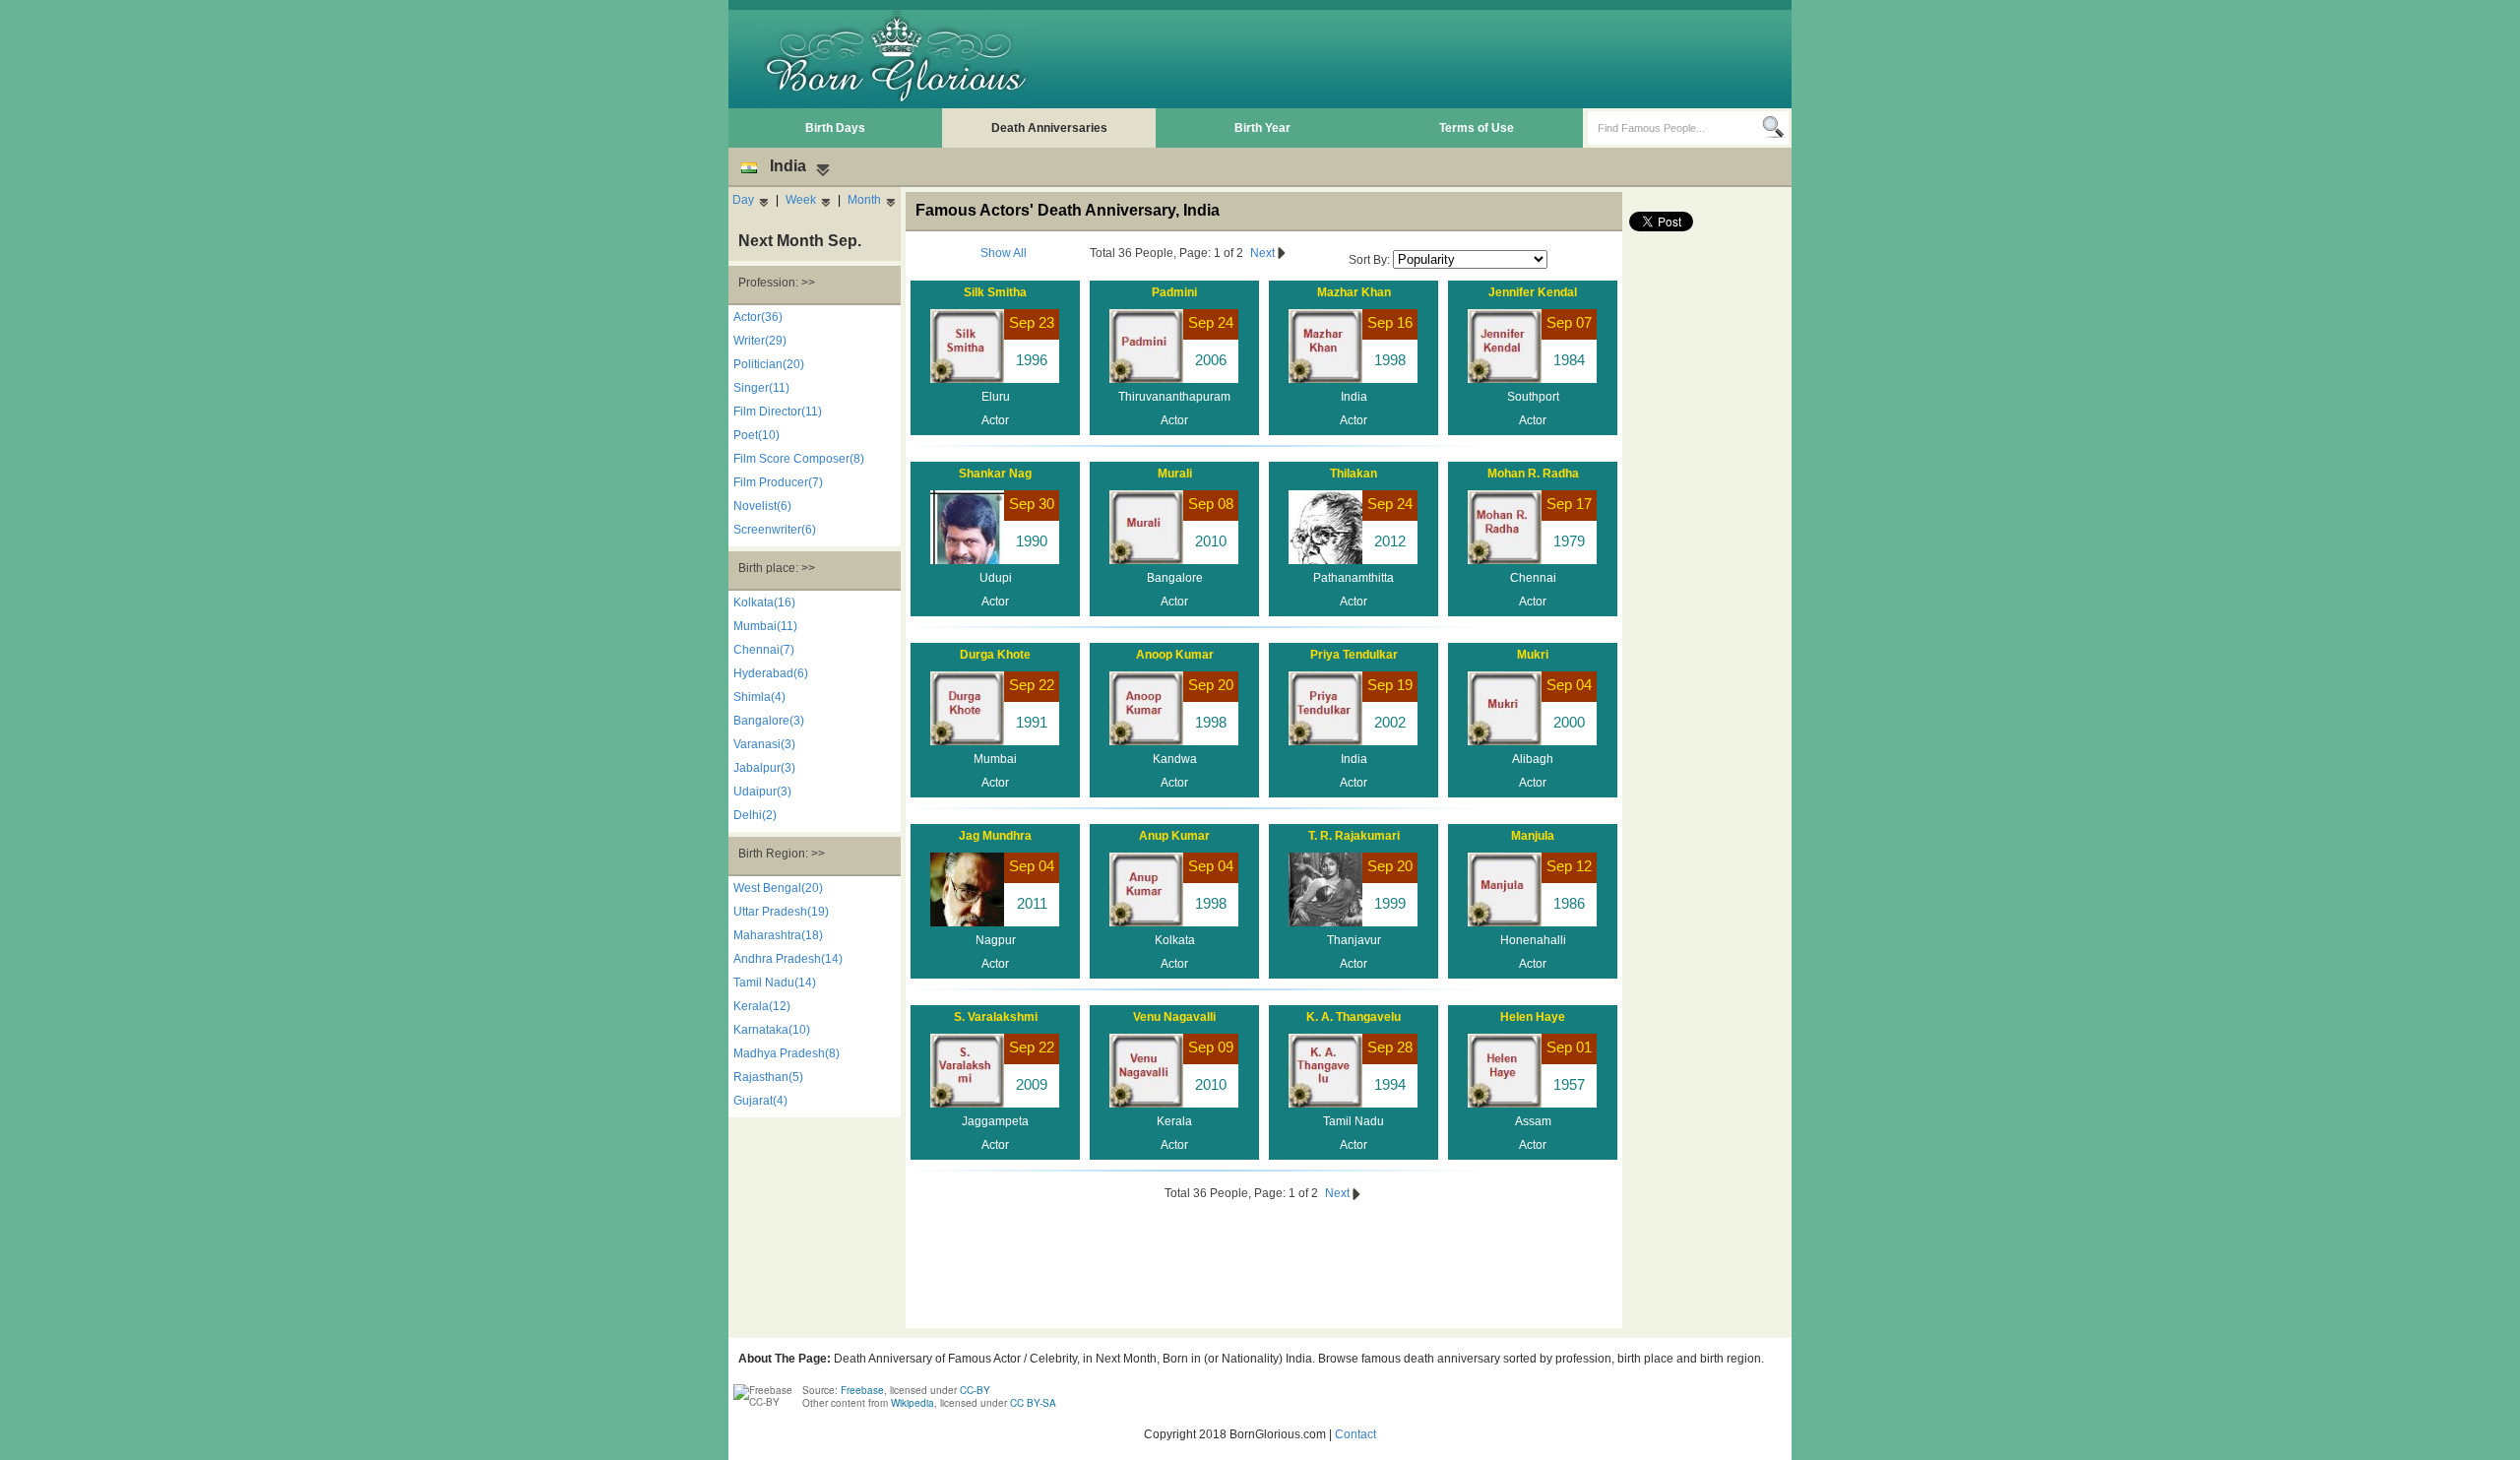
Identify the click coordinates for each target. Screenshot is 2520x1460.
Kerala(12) (762, 1006)
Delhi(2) (755, 815)
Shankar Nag (995, 474)
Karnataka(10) (772, 1030)
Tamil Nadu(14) (775, 983)
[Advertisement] (1428, 59)
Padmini (1174, 292)
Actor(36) (758, 317)
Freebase (862, 1390)
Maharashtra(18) (778, 935)
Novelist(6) (762, 506)
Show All (1004, 253)
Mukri (1533, 655)
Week (801, 200)
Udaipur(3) (762, 792)
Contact (1355, 1434)
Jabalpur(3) (764, 768)
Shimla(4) (759, 697)
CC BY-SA (1033, 1403)
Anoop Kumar (1175, 655)
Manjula (1533, 836)
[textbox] (1675, 128)
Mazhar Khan (1354, 292)
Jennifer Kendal (1533, 292)
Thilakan (1354, 474)
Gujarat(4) (760, 1101)
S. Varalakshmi (996, 1017)
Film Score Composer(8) (799, 459)
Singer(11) (761, 388)
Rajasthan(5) (768, 1077)
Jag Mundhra (995, 836)
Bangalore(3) (769, 721)
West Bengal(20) (778, 888)
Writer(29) (760, 341)
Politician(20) (769, 364)
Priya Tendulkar (1354, 655)
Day (743, 200)
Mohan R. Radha (1533, 474)
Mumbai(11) (765, 626)
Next (1264, 253)
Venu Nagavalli (1174, 1017)
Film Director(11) (778, 412)
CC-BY (975, 1390)
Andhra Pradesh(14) (788, 959)
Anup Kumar (1174, 836)
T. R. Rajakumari (1354, 836)
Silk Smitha (995, 292)
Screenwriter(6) (775, 530)
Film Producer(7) (778, 482)
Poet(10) (756, 435)
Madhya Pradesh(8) (787, 1053)
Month (864, 200)
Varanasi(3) (764, 744)
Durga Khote (995, 655)
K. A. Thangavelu (1354, 1017)
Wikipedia (913, 1403)
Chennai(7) (764, 650)
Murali (1175, 474)
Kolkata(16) (764, 603)
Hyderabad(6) (771, 673)
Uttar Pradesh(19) (781, 912)
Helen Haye (1533, 1017)
